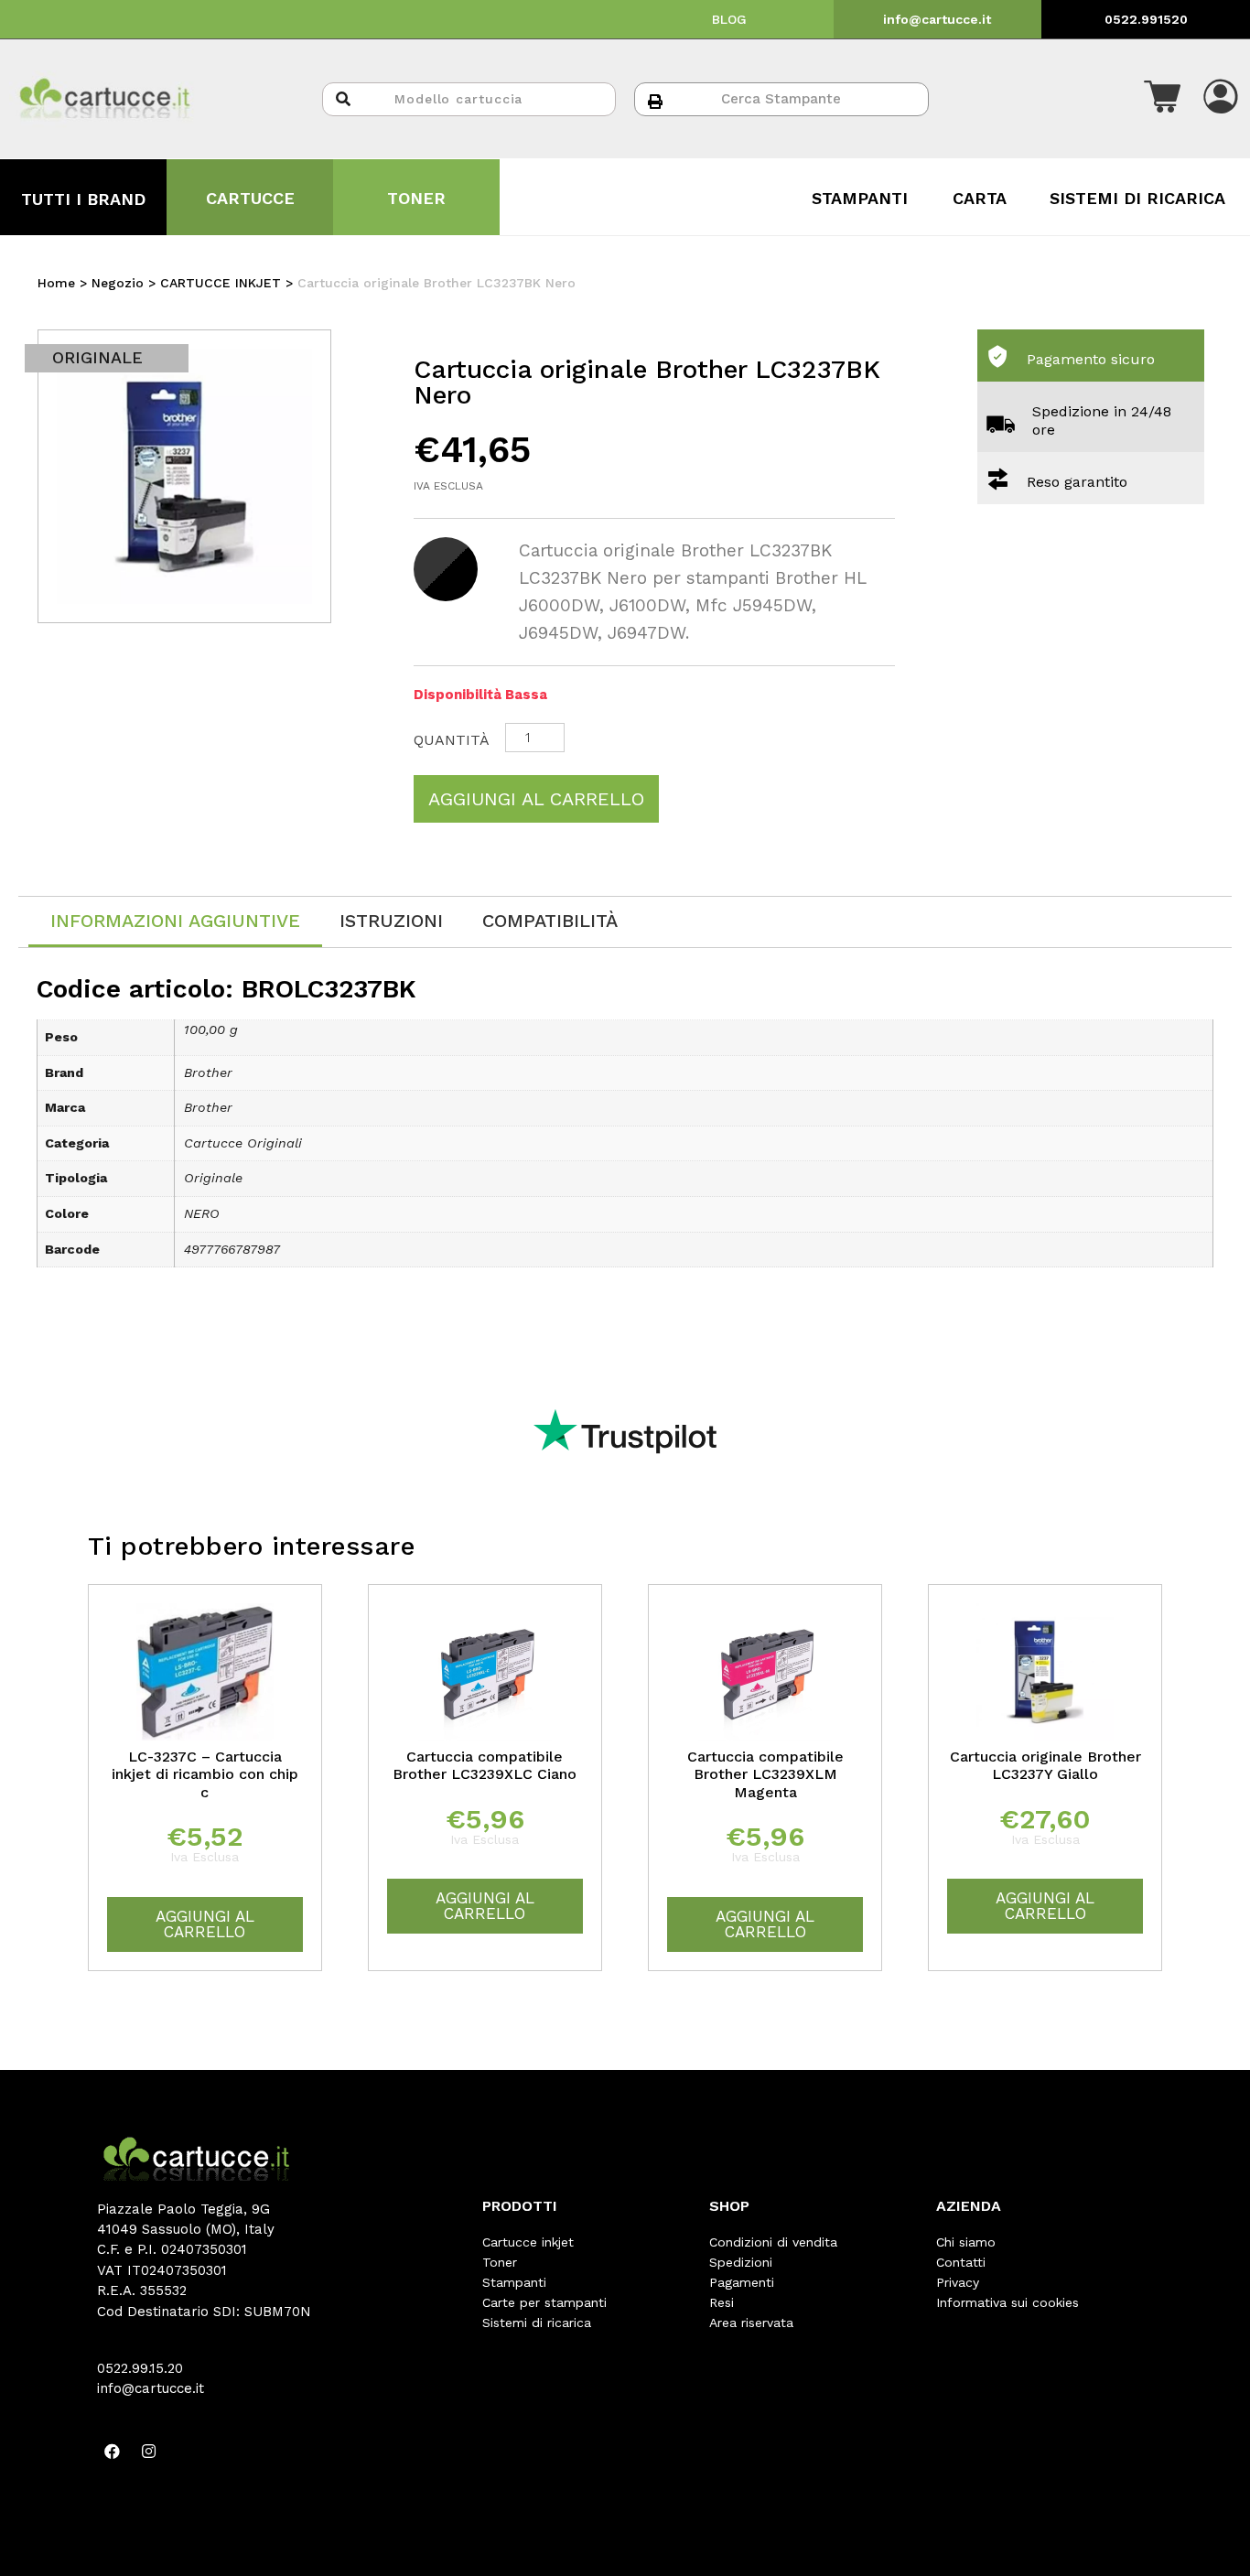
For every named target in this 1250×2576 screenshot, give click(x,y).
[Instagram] (149, 2452)
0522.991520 (1146, 19)
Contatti (961, 2262)
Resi (722, 2302)
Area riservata (751, 2323)
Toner (500, 2262)
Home (56, 283)
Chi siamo (966, 2242)
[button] (1162, 99)
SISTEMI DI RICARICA (1137, 198)
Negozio (118, 283)
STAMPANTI (860, 198)
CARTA (980, 198)
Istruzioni (391, 921)
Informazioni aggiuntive (175, 921)
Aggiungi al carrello (536, 799)
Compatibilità (550, 921)
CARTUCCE (250, 198)
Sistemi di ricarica (537, 2323)
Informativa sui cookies (1008, 2302)
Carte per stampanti (544, 2302)
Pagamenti (742, 2282)
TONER (416, 198)
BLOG (729, 19)
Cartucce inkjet (528, 2242)
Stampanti (514, 2282)
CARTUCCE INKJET (221, 283)
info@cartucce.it (937, 19)
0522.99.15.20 (140, 2368)
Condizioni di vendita (773, 2242)
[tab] (175, 922)
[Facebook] (113, 2452)
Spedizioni (741, 2262)
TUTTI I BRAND (83, 199)
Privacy (958, 2282)
